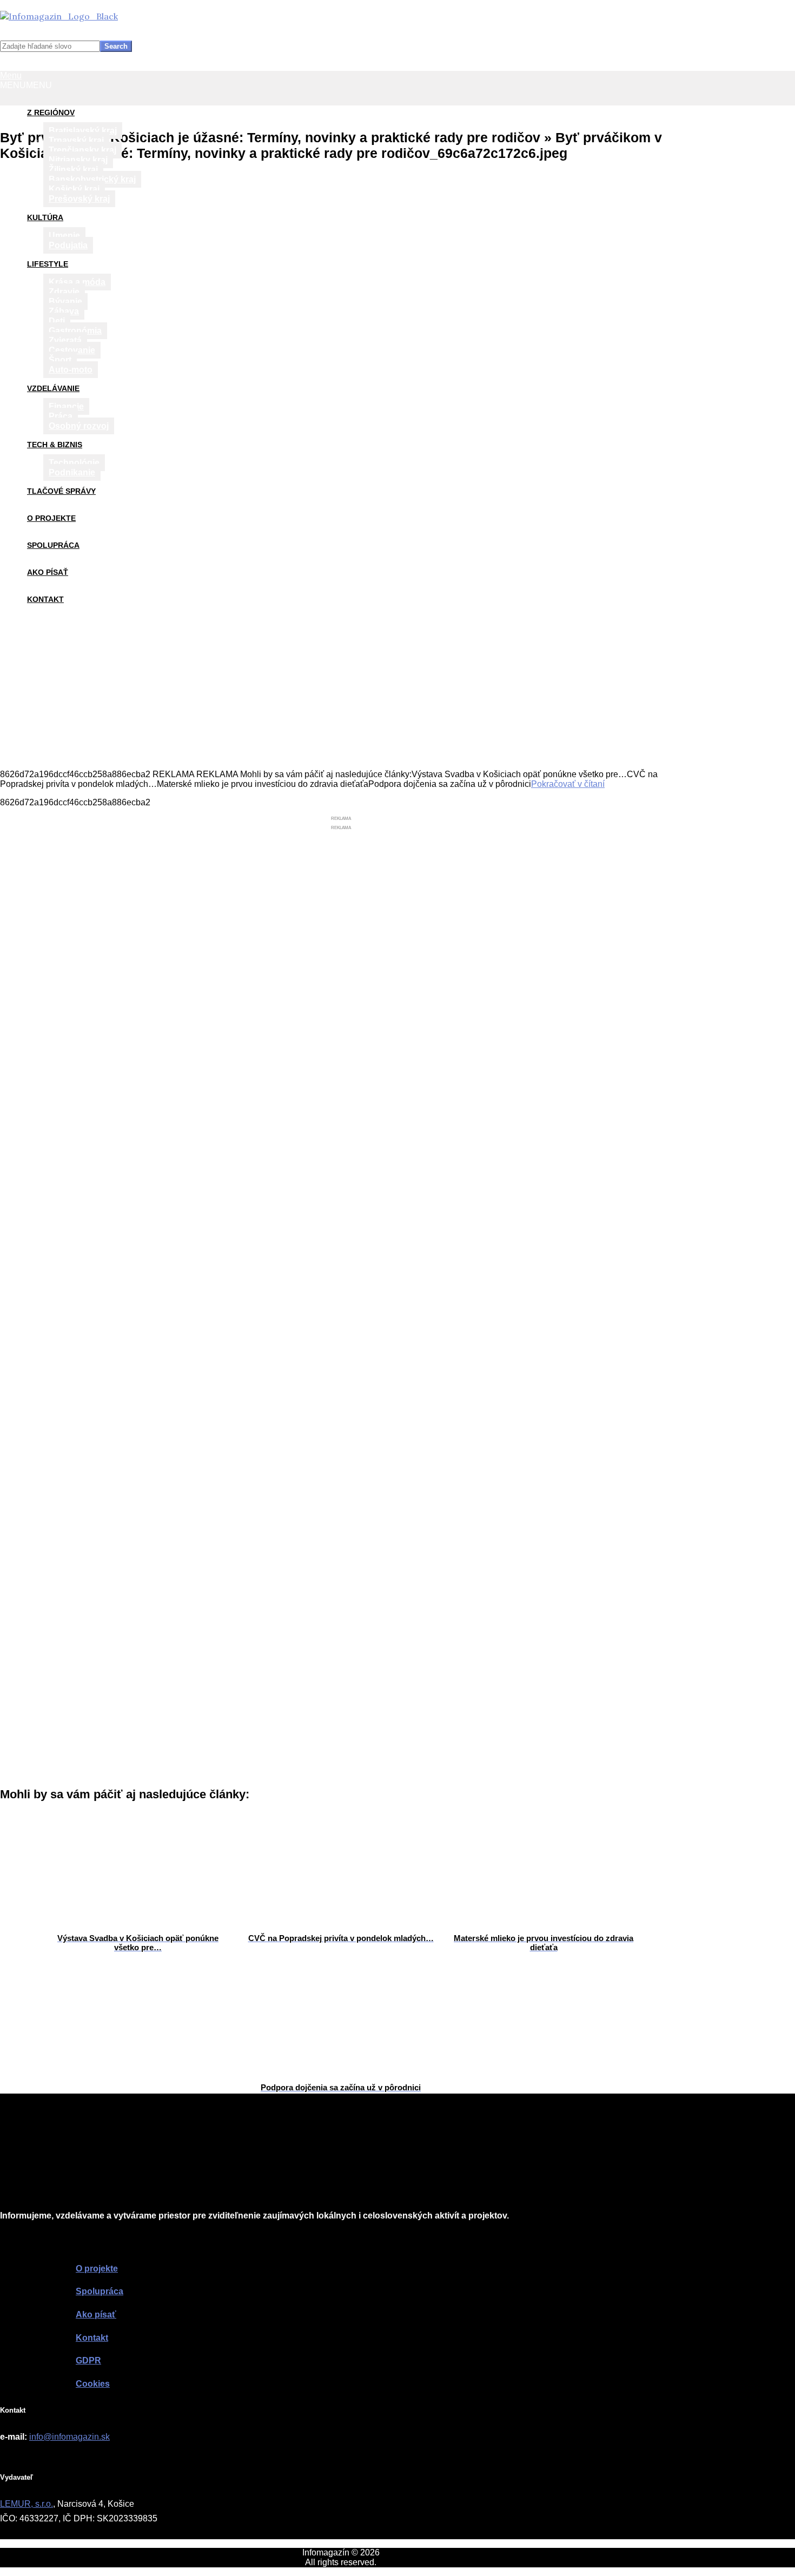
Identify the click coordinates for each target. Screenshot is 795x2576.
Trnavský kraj (76, 140)
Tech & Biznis (55, 445)
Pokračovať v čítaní (568, 784)
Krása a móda (77, 282)
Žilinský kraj (73, 170)
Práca (61, 416)
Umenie (64, 236)
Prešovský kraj (79, 199)
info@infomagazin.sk (69, 2437)
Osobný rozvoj (79, 426)
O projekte (51, 518)
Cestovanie (72, 350)
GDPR (88, 2360)
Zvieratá (65, 340)
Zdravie (64, 292)
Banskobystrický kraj (92, 179)
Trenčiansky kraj (82, 150)
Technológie (74, 463)
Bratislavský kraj (83, 131)
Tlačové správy (61, 491)
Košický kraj (74, 189)
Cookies (93, 2384)
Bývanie (65, 302)
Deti (57, 321)
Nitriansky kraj (78, 160)
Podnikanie (72, 472)
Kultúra (45, 217)
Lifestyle (48, 264)
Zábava (64, 311)
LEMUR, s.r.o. (27, 2504)
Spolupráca (53, 545)
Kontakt (45, 599)
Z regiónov (51, 112)
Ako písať (48, 572)
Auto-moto (71, 370)
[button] (26, 85)
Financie (66, 406)
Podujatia (68, 245)
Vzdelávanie (53, 388)
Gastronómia (75, 331)
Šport (60, 360)
